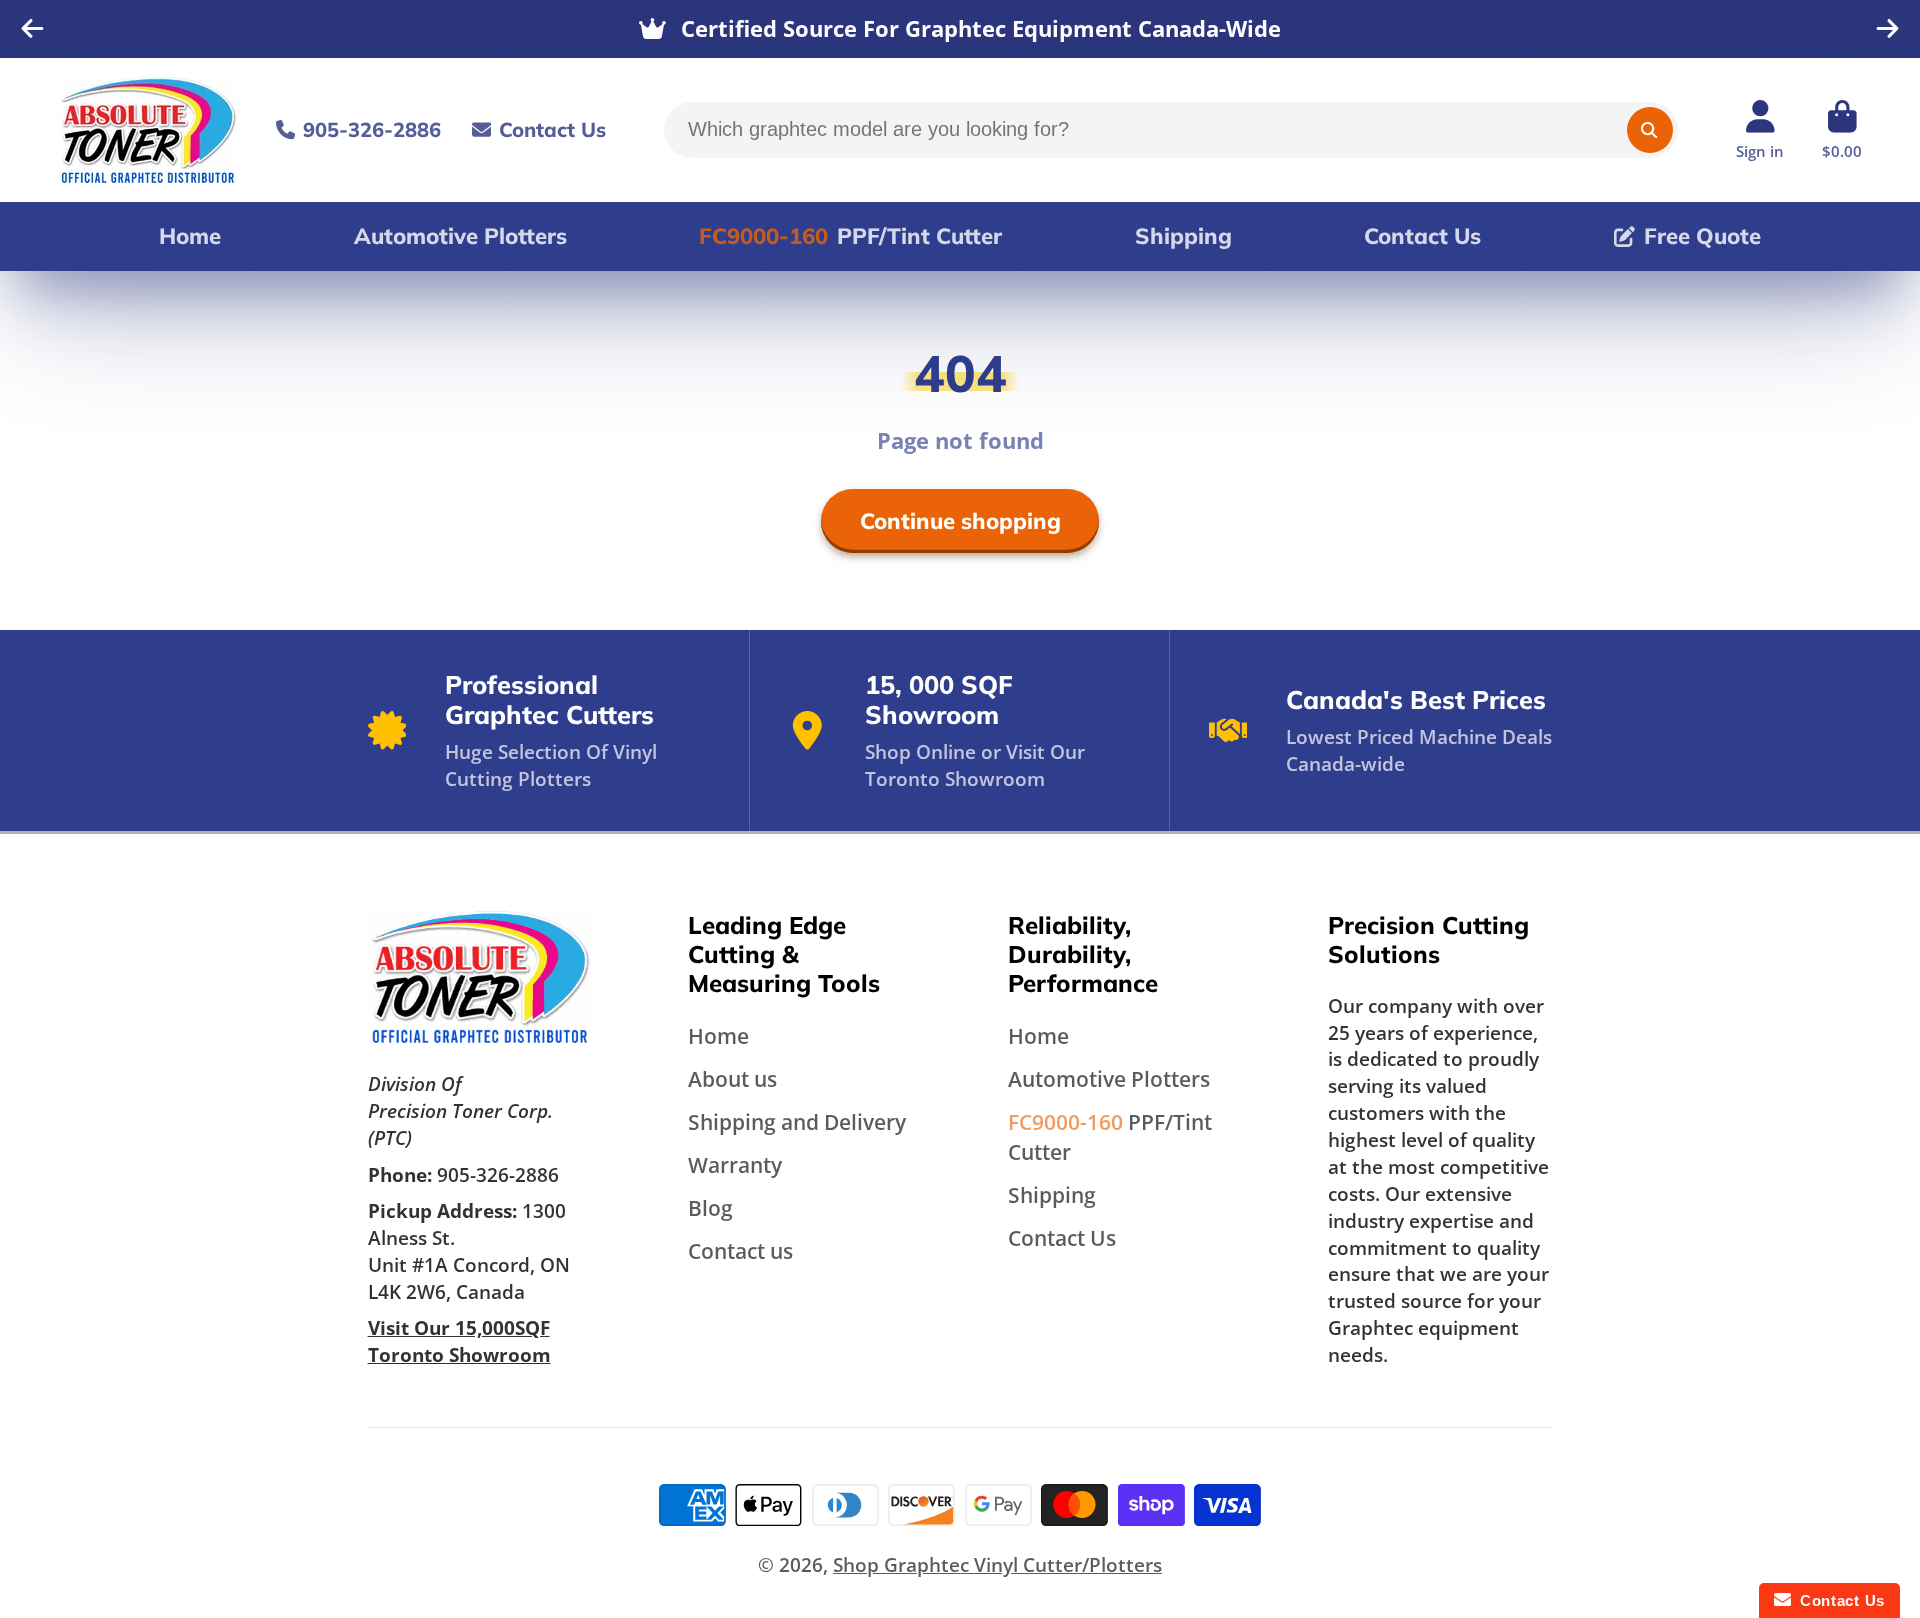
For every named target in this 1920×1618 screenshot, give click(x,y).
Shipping (1183, 236)
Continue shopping (960, 521)
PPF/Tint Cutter (850, 236)
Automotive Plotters (460, 236)
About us (732, 1078)
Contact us (740, 1250)
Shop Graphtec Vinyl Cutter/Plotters (997, 1564)
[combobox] (1171, 130)
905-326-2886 (372, 129)
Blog (710, 1207)
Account (1760, 130)
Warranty (735, 1164)
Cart (1842, 130)
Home (190, 236)
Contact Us (552, 129)
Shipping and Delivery (797, 1121)
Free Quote (1702, 236)
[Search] (1650, 130)
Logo (148, 130)
